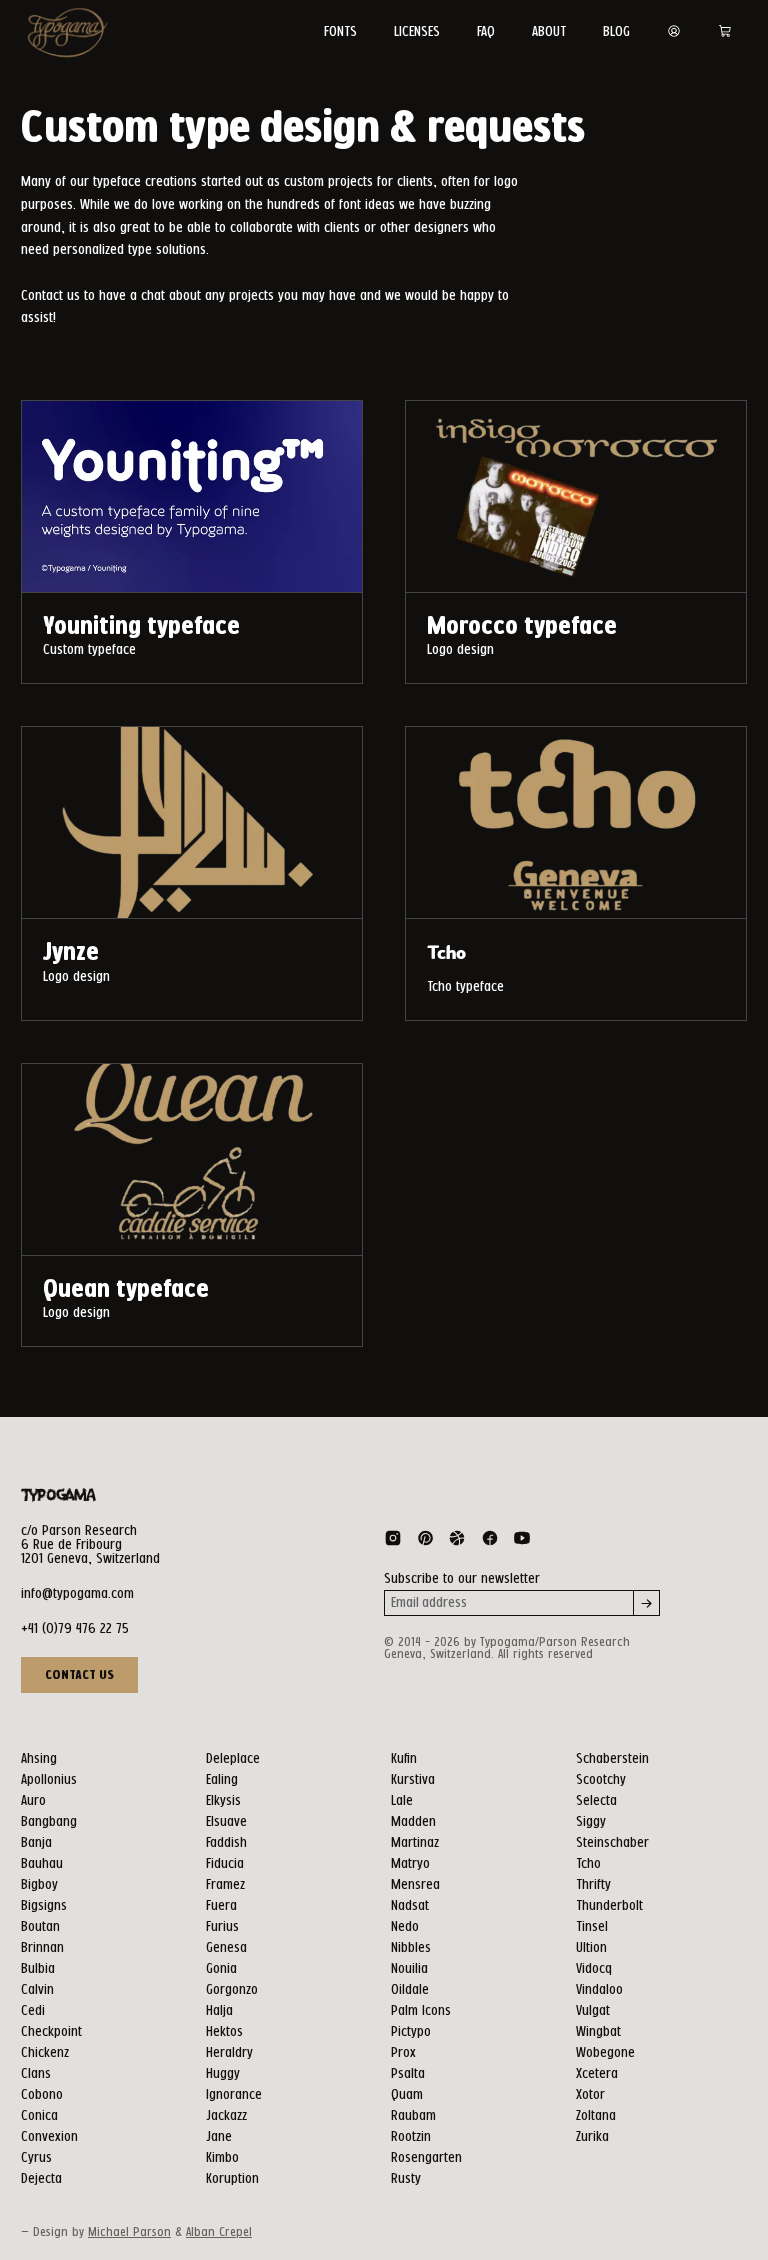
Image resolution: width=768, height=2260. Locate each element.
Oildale (410, 1990)
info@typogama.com (77, 1594)
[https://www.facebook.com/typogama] (490, 1542)
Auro (33, 1801)
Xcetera (597, 2074)
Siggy (591, 1822)
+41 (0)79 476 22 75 (75, 1629)
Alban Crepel (219, 2232)
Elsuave (226, 1822)
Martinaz (415, 1843)
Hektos (224, 2032)
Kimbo (222, 2158)
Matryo (410, 1864)
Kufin (404, 1759)
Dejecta (41, 2179)
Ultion (591, 1948)
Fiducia (225, 1864)
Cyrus (36, 2158)
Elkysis (223, 1801)
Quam (407, 2095)
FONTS (340, 32)
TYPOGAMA (58, 1495)
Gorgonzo (232, 1990)
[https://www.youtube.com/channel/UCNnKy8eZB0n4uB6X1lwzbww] (522, 1542)
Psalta (408, 2074)
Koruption (232, 2179)
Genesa (226, 1948)
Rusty (406, 2179)
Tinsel (592, 1927)
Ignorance (234, 2095)
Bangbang (49, 1822)
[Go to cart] (725, 32)
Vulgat (593, 2011)
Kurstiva (413, 1780)
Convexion (49, 2137)
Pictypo (411, 2032)
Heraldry (229, 2053)
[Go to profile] (674, 32)
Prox (403, 2053)
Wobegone (605, 2053)
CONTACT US (79, 1675)
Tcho (588, 1864)
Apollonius (49, 1780)
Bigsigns (44, 1906)
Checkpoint (51, 2032)
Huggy (223, 2074)
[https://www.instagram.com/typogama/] (393, 1542)
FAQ (486, 32)
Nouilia (409, 1969)
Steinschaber (612, 1843)
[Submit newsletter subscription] (647, 1603)
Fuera (221, 1906)
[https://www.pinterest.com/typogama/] (425, 1542)
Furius (222, 1927)
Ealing (222, 1780)
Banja (36, 1843)
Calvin (37, 1990)
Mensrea (415, 1885)
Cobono (42, 2095)
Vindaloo (599, 1990)
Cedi (33, 2011)
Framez (225, 1885)
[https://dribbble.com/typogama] (457, 1542)
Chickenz (45, 2053)
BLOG (616, 32)
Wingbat (598, 2032)
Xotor (590, 2095)
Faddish (226, 1843)
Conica (39, 2116)
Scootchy (601, 1780)
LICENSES (417, 32)
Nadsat (410, 1906)
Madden (413, 1822)
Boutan (40, 1927)
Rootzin (411, 2137)
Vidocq (594, 1969)
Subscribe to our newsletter (462, 1579)
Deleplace (233, 1759)
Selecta (596, 1801)
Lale (402, 1801)
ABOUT (549, 32)
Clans (36, 2074)
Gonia (221, 1969)
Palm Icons (421, 2011)
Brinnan (42, 1948)
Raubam (413, 2116)
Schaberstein (612, 1759)
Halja (219, 2011)
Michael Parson (129, 2232)
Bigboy (39, 1885)
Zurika (592, 2137)
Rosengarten (426, 2158)
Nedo (405, 1927)
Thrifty (593, 1885)
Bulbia (38, 1969)
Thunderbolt (609, 1906)
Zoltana (596, 2116)
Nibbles (411, 1948)
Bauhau (42, 1864)
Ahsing (39, 1759)
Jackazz (226, 2116)
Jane (219, 2137)
